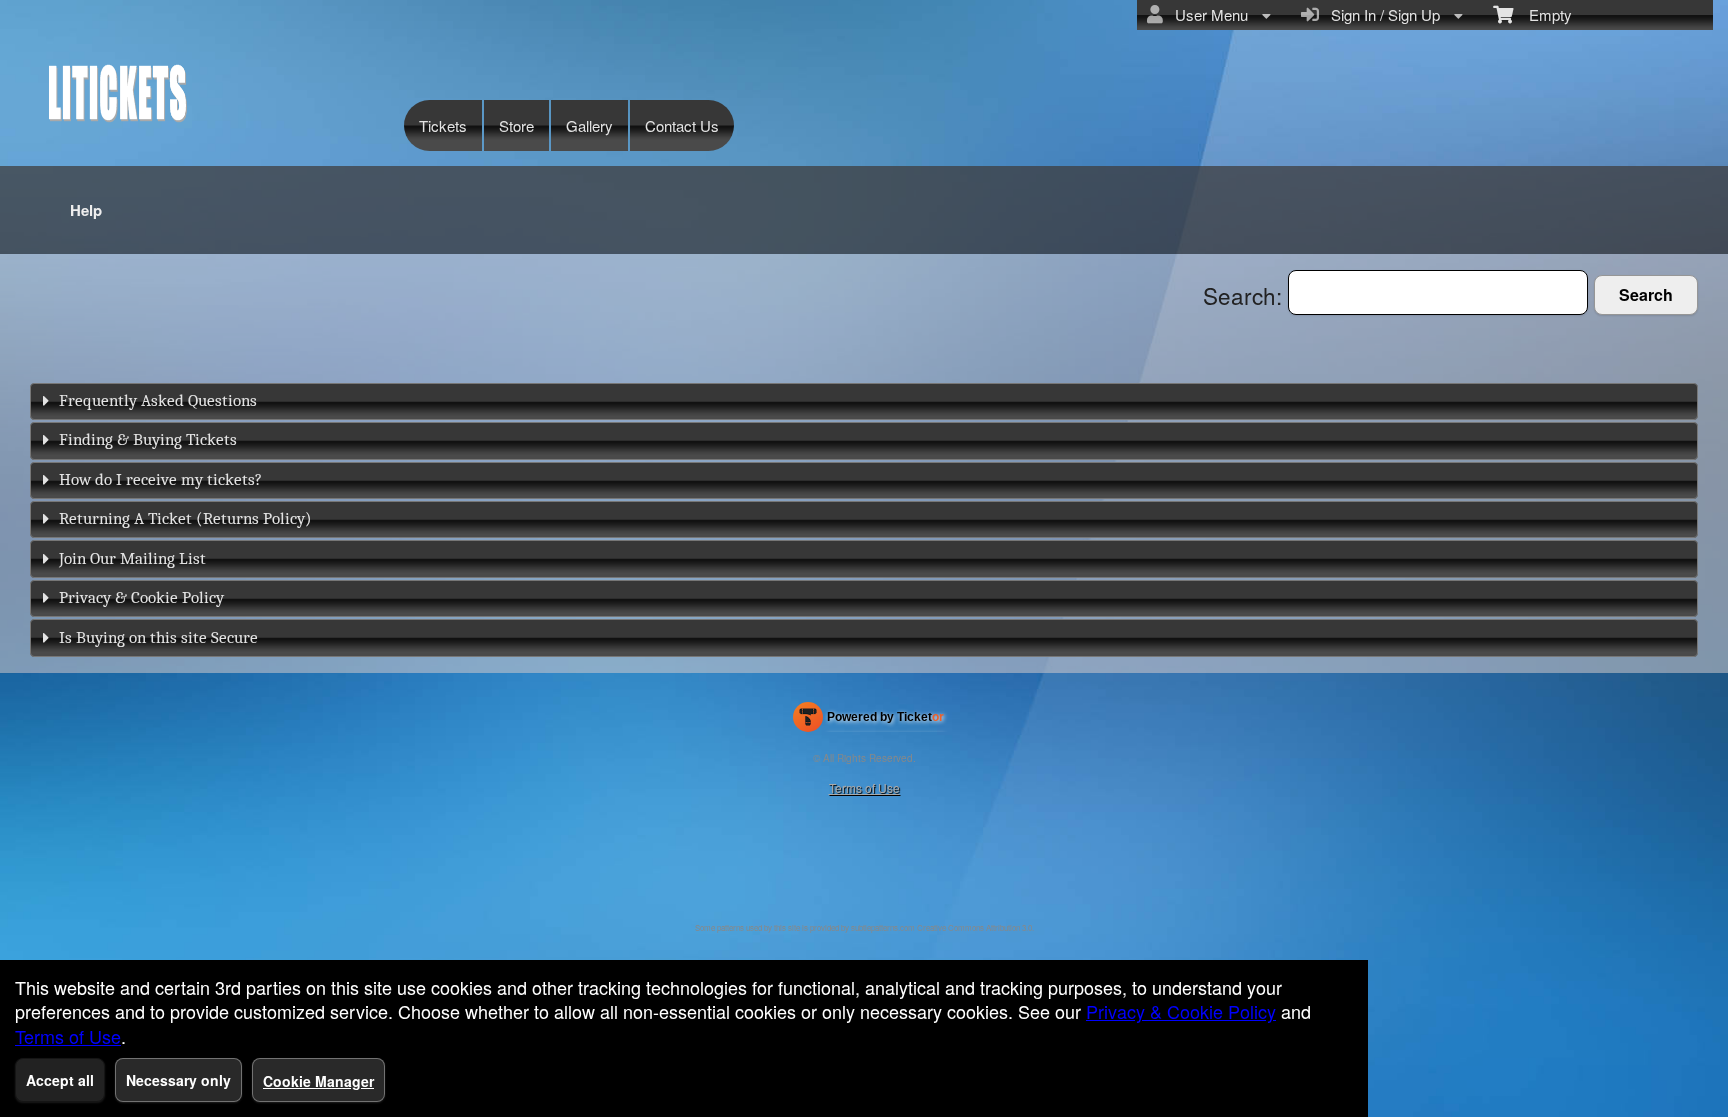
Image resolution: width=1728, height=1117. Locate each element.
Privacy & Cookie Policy (141, 597)
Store (516, 125)
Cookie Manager (318, 1081)
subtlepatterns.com (883, 927)
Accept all (60, 1080)
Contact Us (682, 125)
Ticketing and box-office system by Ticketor (868, 721)
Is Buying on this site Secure (158, 637)
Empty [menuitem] (1542, 14)
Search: (1245, 295)
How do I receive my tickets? (160, 479)
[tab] (864, 401)
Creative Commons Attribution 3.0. (975, 927)
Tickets (443, 125)
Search (1646, 294)
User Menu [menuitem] (1207, 14)
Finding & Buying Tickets (148, 439)
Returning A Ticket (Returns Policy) (185, 518)
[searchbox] (1438, 292)
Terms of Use (864, 787)
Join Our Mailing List (132, 558)
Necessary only (178, 1080)
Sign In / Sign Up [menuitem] (1381, 14)
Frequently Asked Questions (158, 400)
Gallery (589, 125)
